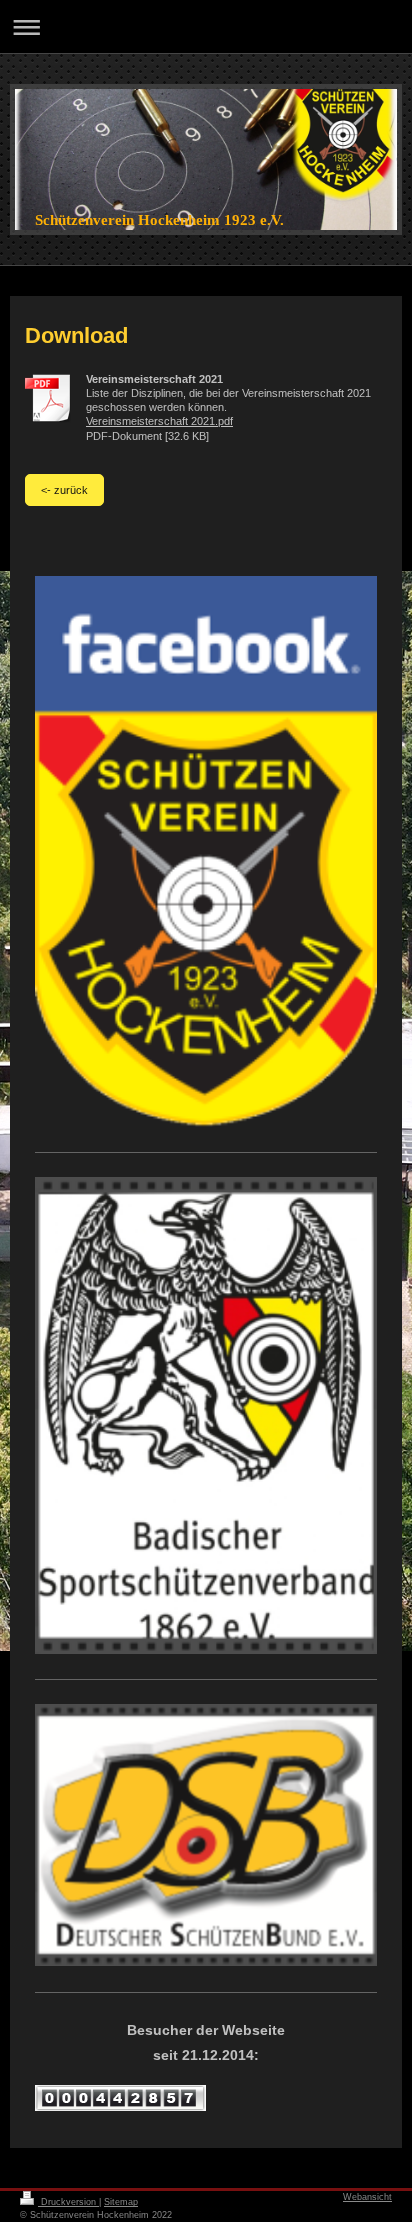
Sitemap (121, 2202)
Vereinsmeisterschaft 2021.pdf (159, 421)
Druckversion (68, 2202)
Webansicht (367, 2197)
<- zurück (64, 490)
